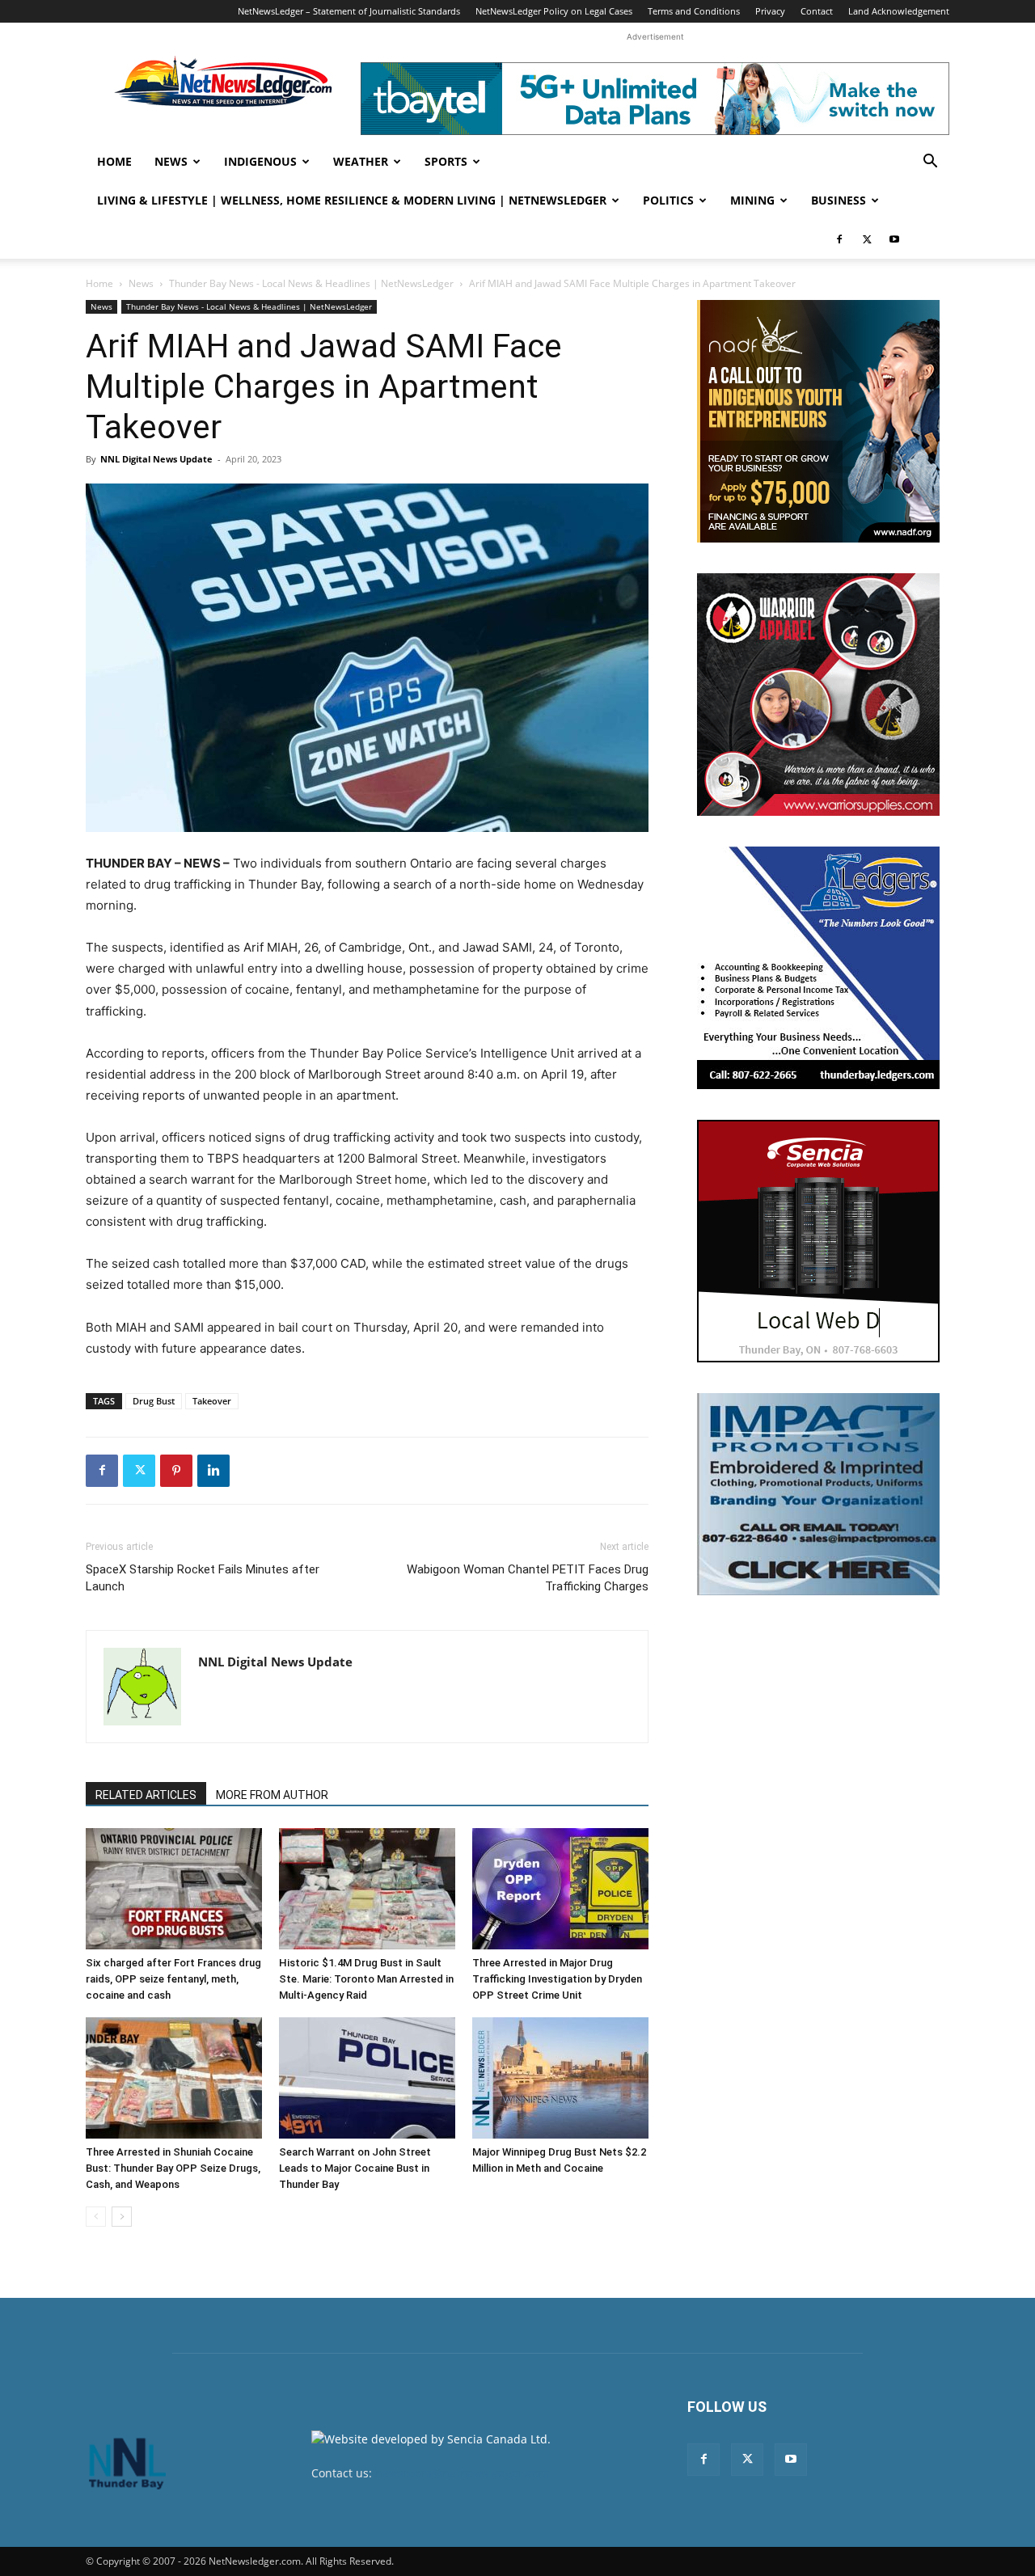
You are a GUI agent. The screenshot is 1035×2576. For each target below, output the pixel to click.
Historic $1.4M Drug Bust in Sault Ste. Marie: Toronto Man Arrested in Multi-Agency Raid (366, 1979)
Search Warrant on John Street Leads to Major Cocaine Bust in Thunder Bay (355, 2168)
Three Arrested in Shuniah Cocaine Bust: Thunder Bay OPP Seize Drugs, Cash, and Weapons (173, 2168)
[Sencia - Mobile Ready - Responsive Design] (818, 1241)
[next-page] (122, 2217)
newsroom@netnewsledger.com (462, 2473)
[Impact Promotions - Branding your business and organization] (818, 1494)
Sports (446, 161)
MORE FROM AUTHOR (272, 1795)
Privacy (770, 11)
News (171, 161)
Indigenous (260, 161)
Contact (817, 11)
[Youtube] (894, 239)
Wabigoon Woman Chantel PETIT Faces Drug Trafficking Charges (528, 1578)
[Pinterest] (176, 1471)
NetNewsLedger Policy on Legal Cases (554, 11)
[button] (930, 163)
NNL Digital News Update (156, 459)
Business (839, 200)
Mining (752, 200)
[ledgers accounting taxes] (818, 968)
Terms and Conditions (694, 11)
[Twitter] (867, 239)
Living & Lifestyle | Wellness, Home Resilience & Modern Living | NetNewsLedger (352, 200)
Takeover (212, 1401)
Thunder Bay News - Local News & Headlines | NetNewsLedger (311, 283)
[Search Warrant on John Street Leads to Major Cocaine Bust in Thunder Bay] (367, 2078)
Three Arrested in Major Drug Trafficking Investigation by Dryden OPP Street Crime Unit (557, 1979)
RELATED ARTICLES (146, 1795)
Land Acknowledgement (899, 11)
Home (114, 161)
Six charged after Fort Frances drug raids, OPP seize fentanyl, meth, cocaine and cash (173, 1979)
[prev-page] (96, 2217)
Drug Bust (154, 1401)
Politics (668, 200)
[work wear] (818, 695)
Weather (361, 161)
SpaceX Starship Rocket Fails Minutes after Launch (203, 1578)
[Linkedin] (213, 1471)
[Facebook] (839, 239)
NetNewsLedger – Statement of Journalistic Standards (349, 11)
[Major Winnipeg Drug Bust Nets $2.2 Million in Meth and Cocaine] (560, 2078)
